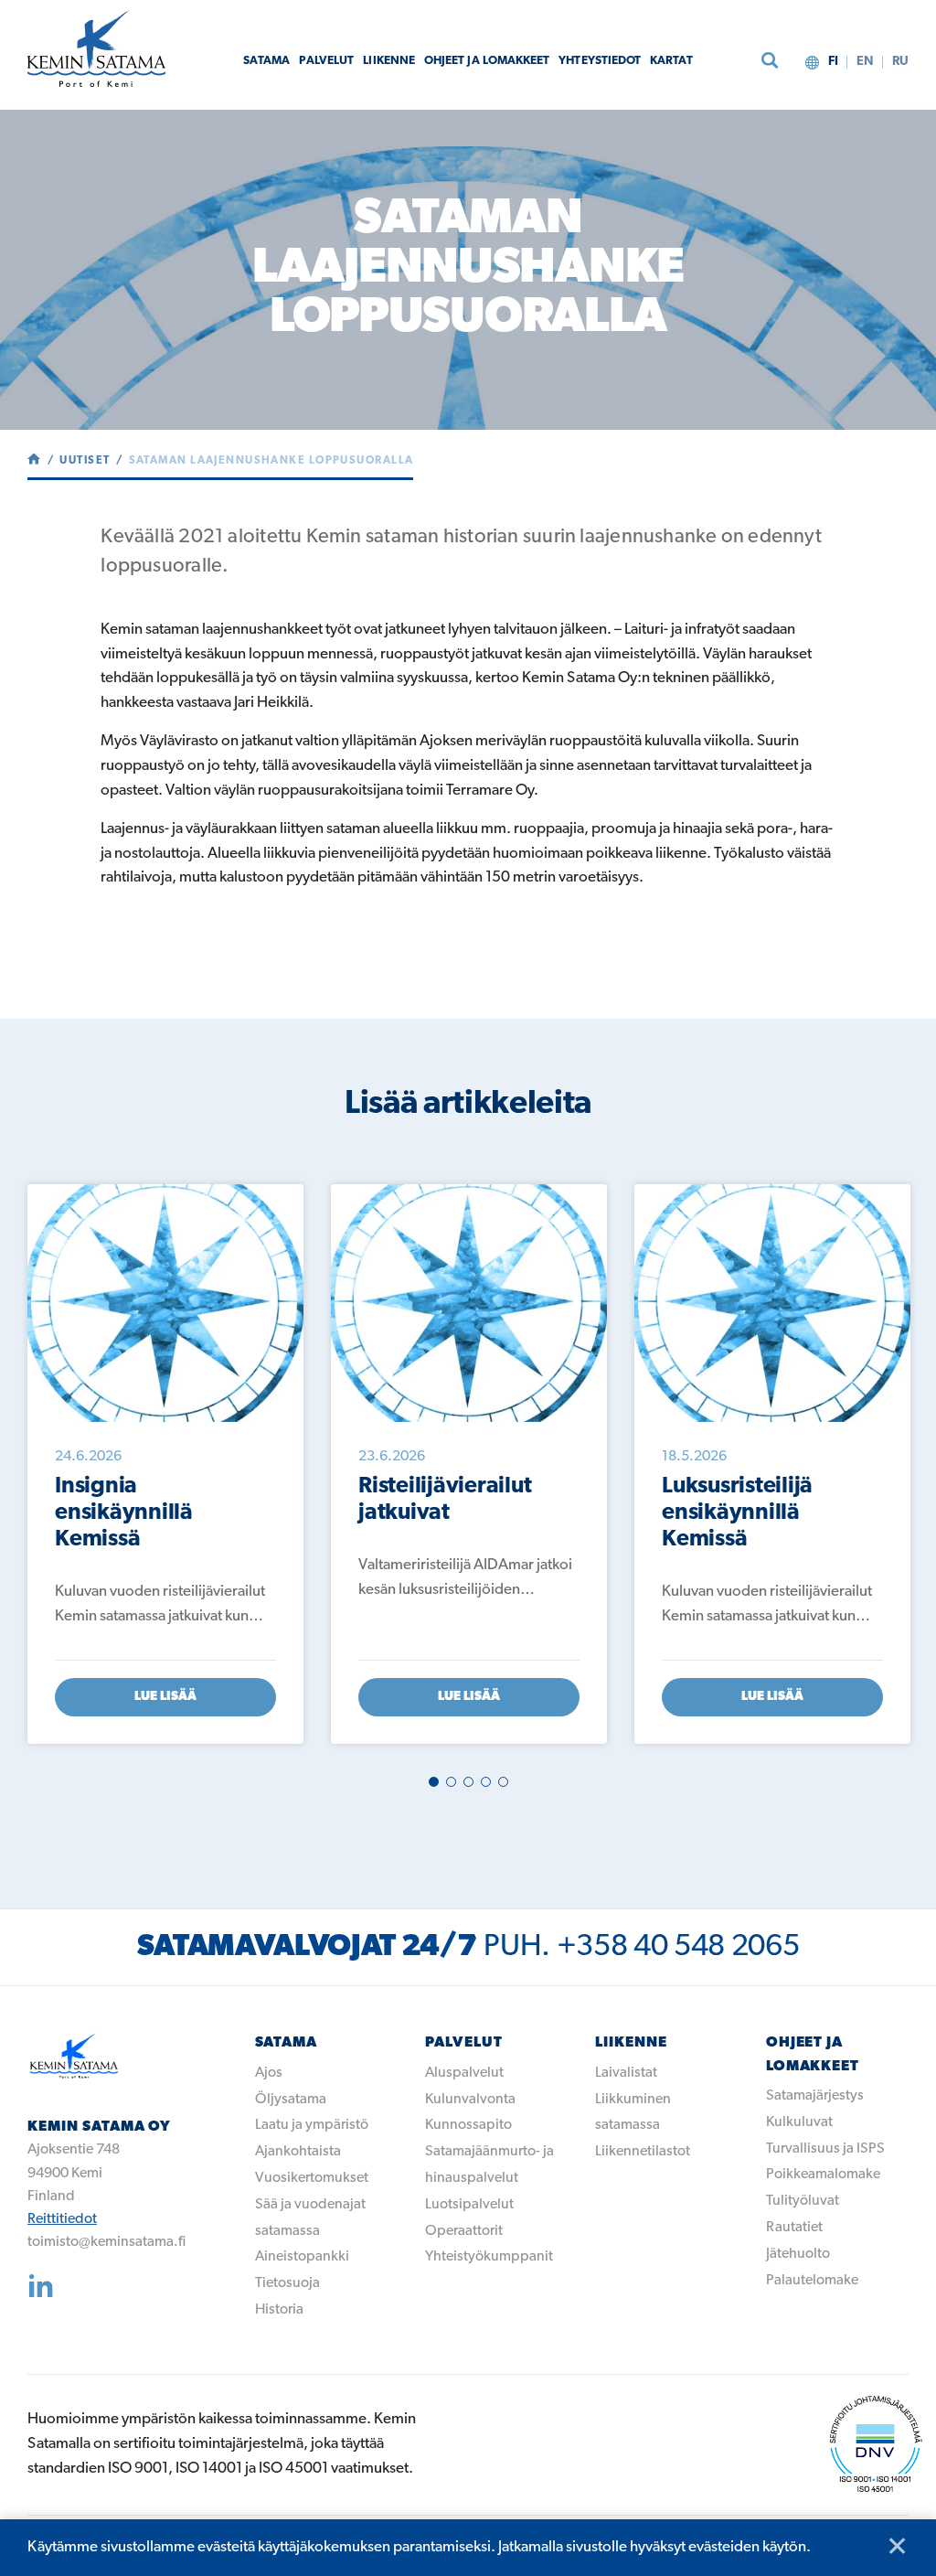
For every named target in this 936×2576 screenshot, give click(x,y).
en (865, 62)
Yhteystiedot (600, 61)
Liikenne (389, 61)
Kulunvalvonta (470, 2100)
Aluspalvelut (464, 2073)
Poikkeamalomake (823, 2175)
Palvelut (327, 61)
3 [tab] (468, 1782)
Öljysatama (291, 2100)
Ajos (269, 2073)
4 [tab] (486, 1782)
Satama (266, 61)
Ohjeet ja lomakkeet (487, 61)
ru (900, 62)
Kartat (671, 61)
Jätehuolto (798, 2254)
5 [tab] (503, 1782)
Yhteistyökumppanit (489, 2257)
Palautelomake (812, 2281)
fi (833, 62)
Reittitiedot (62, 2219)
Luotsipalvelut (469, 2205)
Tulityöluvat (803, 2201)
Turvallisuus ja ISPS (825, 2149)
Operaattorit (464, 2231)
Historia (279, 2310)
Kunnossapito (468, 2125)
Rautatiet (794, 2228)
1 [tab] (434, 1782)
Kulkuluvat (799, 2122)
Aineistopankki (302, 2257)
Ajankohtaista (298, 2152)
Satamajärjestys (815, 2096)
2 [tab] (451, 1782)
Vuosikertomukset (312, 2178)
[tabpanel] (165, 1464)
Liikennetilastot (643, 2152)
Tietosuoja (287, 2283)
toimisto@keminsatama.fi (106, 2242)
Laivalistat (626, 2073)
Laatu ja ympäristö (312, 2125)
